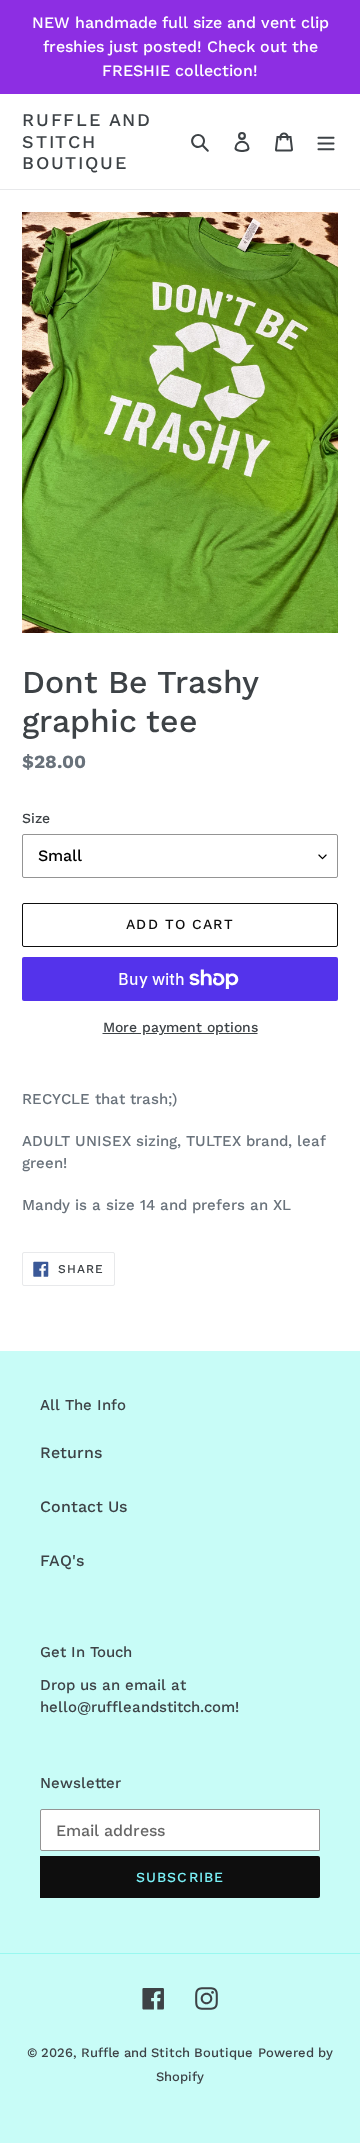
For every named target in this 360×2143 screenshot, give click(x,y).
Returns (71, 1452)
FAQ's (62, 1560)
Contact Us (83, 1506)
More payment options (180, 1027)
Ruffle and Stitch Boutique (87, 141)
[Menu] (326, 141)
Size (36, 818)
